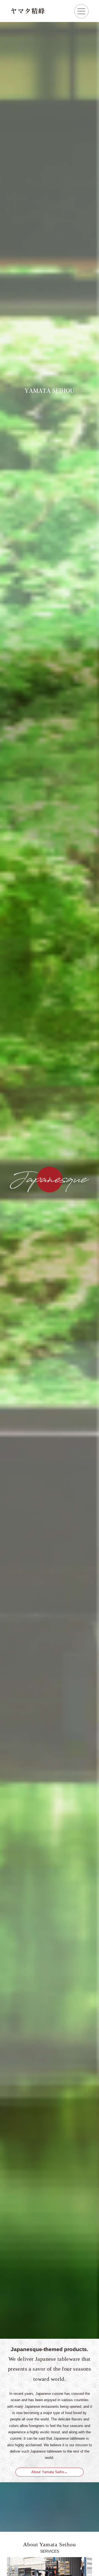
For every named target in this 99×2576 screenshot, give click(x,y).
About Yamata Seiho (48, 2472)
